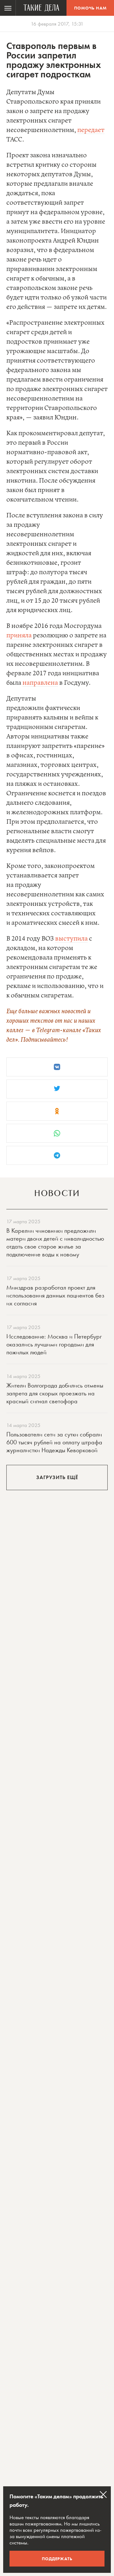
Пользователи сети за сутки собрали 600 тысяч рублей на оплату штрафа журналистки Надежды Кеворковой (54, 1442)
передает (91, 130)
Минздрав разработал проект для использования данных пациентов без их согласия (55, 1295)
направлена (40, 683)
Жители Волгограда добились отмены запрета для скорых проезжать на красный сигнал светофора (55, 1393)
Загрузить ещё (57, 1477)
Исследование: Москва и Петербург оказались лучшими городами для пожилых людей (54, 1344)
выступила (71, 939)
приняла (19, 636)
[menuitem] (8, 8)
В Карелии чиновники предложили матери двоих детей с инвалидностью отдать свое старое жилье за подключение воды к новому (55, 1242)
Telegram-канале (59, 1030)
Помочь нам (90, 8)
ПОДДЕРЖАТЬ (57, 2559)
